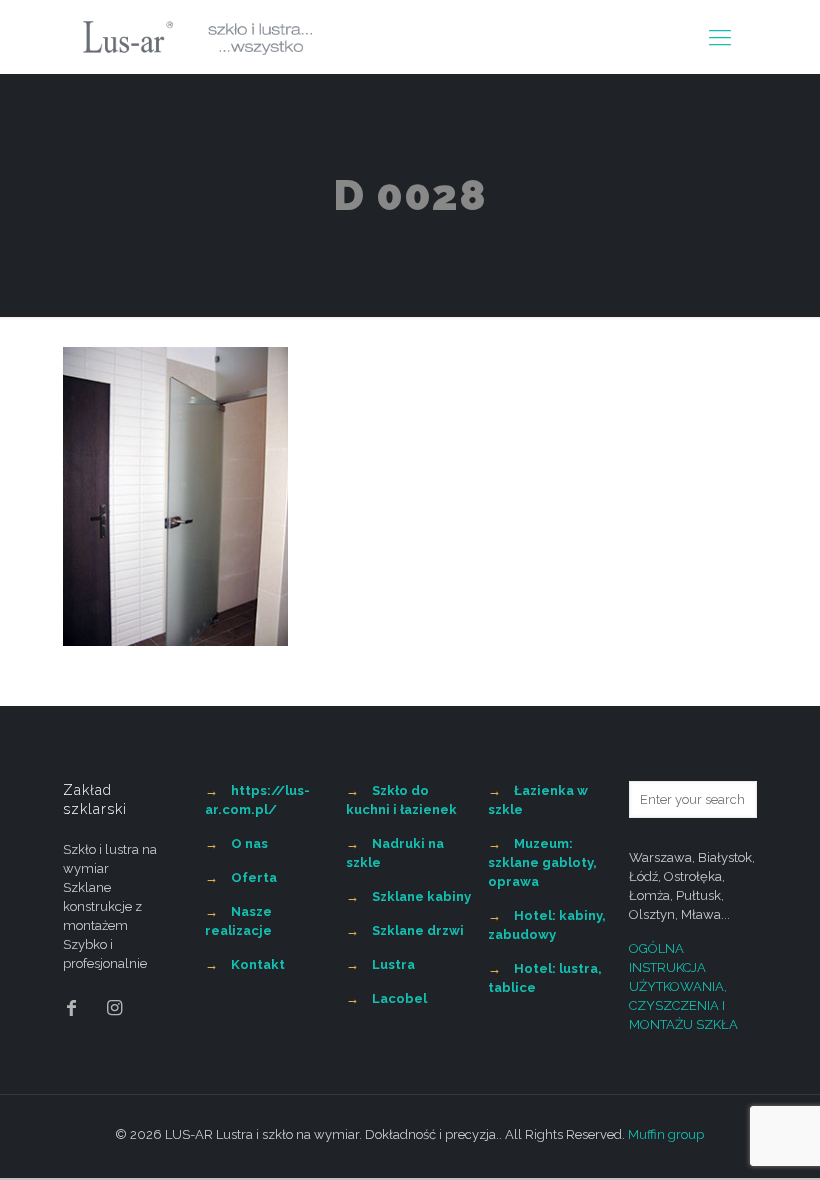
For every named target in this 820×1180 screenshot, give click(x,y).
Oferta (254, 877)
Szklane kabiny (421, 896)
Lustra (393, 964)
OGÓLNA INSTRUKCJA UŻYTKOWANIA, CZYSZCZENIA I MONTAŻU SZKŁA (683, 986)
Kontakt (258, 964)
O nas (249, 843)
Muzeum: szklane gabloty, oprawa (542, 862)
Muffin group (666, 1134)
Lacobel (399, 998)
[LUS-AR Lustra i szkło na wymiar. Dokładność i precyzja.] (197, 37)
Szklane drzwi (418, 930)
